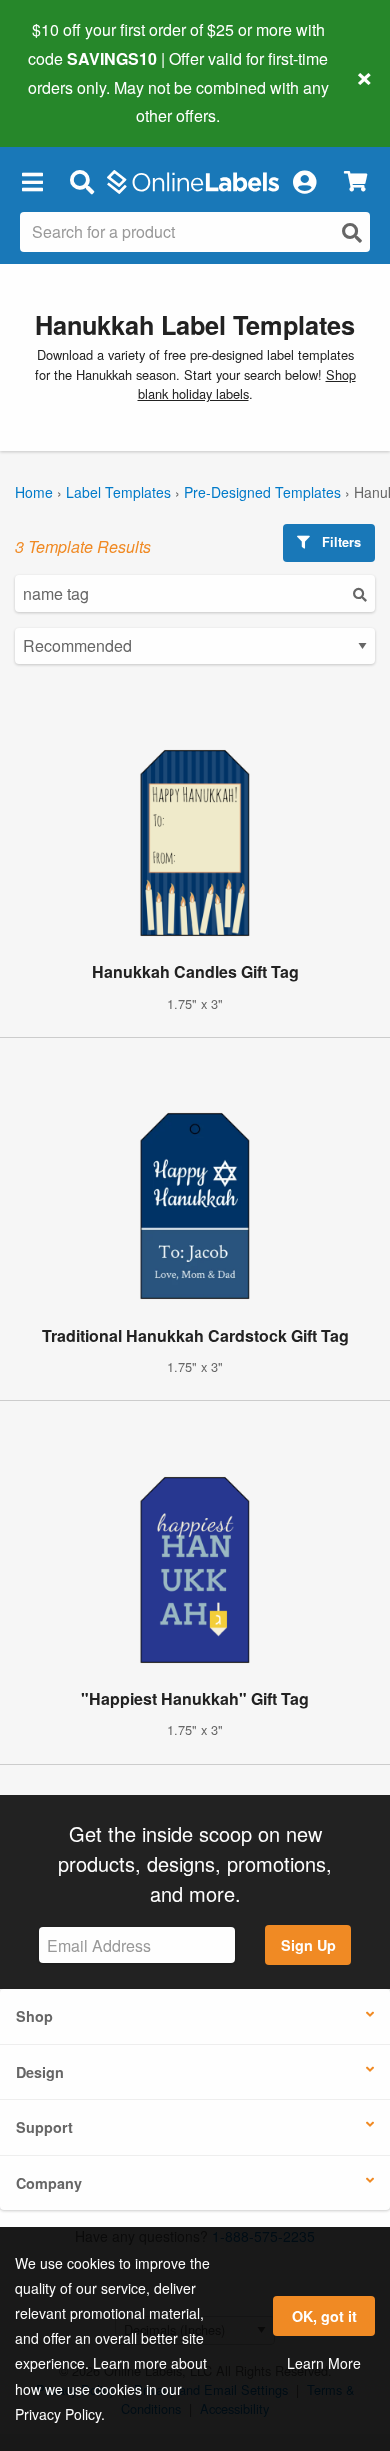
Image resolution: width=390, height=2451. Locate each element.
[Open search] (352, 232)
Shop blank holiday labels (247, 384)
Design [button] (40, 2072)
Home (34, 492)
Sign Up (308, 1945)
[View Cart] (355, 181)
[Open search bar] (81, 181)
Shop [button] (34, 2016)
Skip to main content (72, 101)
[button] (32, 181)
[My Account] (304, 181)
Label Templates (118, 492)
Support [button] (44, 2127)
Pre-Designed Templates (262, 492)
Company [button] (49, 2183)
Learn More (324, 2363)
